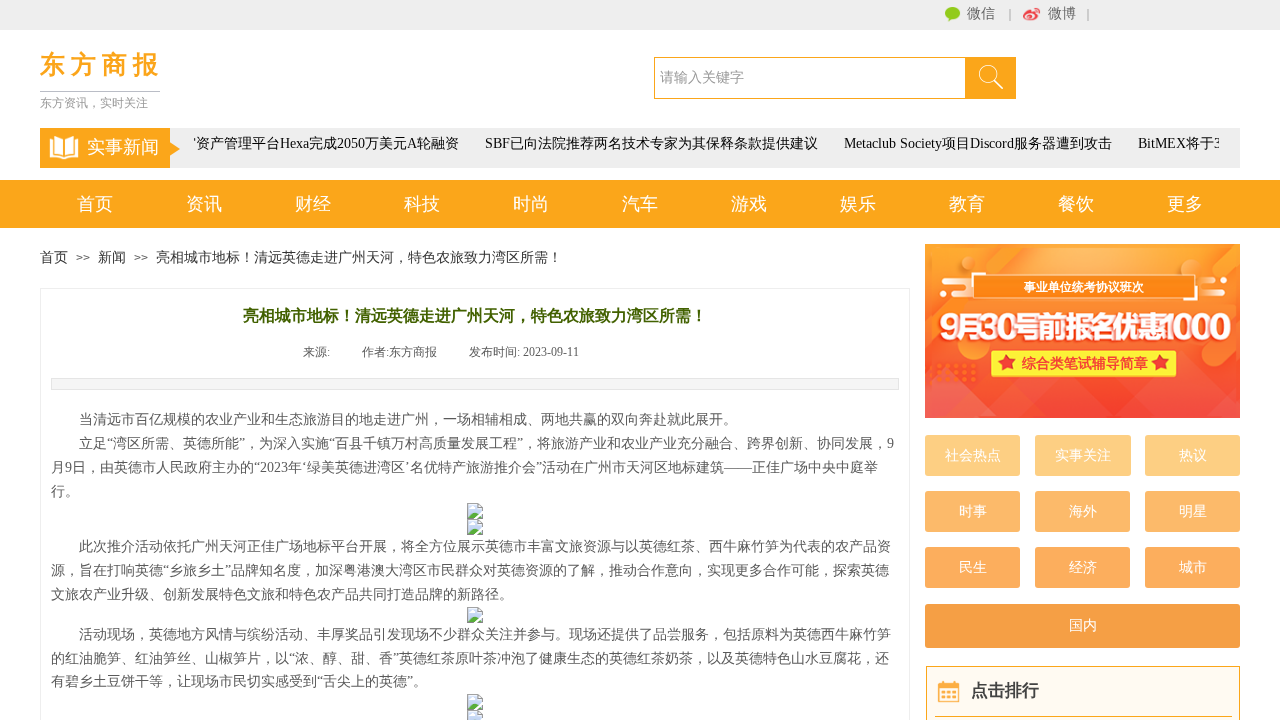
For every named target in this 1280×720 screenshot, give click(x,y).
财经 (313, 204)
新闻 (112, 257)
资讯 (204, 204)
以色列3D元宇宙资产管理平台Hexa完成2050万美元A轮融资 (274, 143)
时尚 (531, 204)
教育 (967, 204)
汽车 (640, 204)
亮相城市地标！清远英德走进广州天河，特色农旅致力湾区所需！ (359, 257)
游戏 (749, 204)
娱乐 (858, 204)
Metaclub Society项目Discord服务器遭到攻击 (975, 143)
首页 (95, 204)
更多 (1185, 204)
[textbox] (810, 78)
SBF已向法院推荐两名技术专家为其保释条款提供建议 (648, 143)
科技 (422, 204)
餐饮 (1076, 204)
